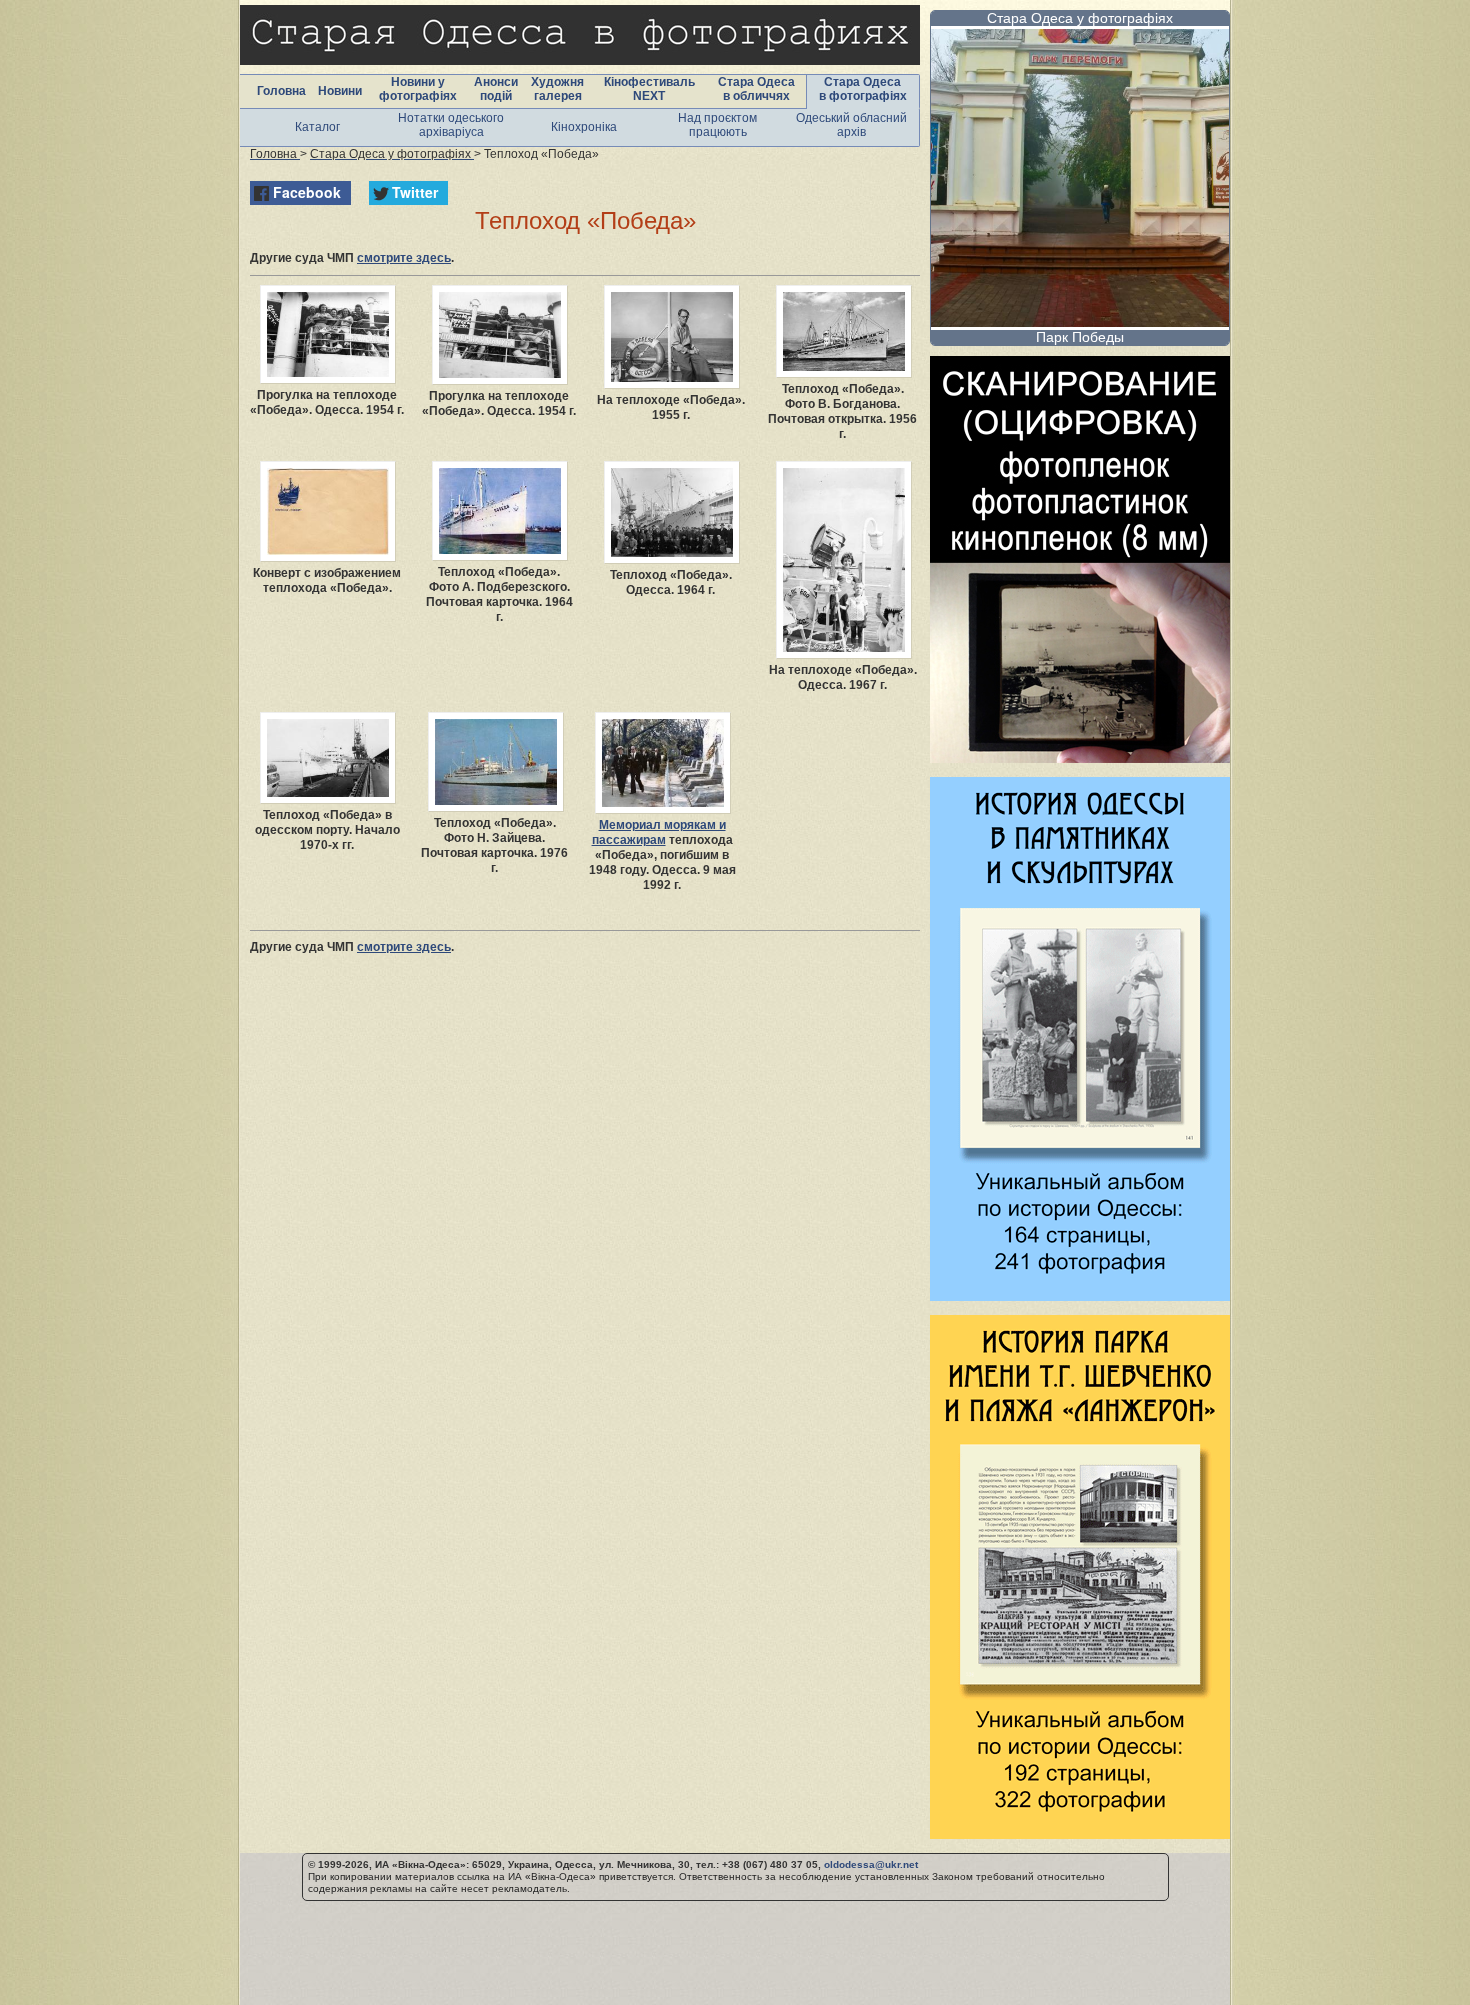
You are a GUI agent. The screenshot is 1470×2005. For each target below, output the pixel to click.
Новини (340, 91)
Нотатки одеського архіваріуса (451, 125)
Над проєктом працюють (717, 125)
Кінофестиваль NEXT (649, 89)
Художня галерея (557, 89)
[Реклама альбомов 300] (1080, 1295)
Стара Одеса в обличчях (756, 89)
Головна (281, 91)
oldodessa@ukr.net (871, 1864)
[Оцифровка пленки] (1080, 757)
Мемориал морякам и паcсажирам (659, 832)
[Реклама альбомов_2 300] (1080, 1833)
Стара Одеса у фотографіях (1080, 18)
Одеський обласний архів (851, 125)
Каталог (317, 127)
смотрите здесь (404, 258)
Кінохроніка (584, 127)
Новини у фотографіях (418, 89)
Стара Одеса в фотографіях (863, 89)
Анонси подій (496, 89)
